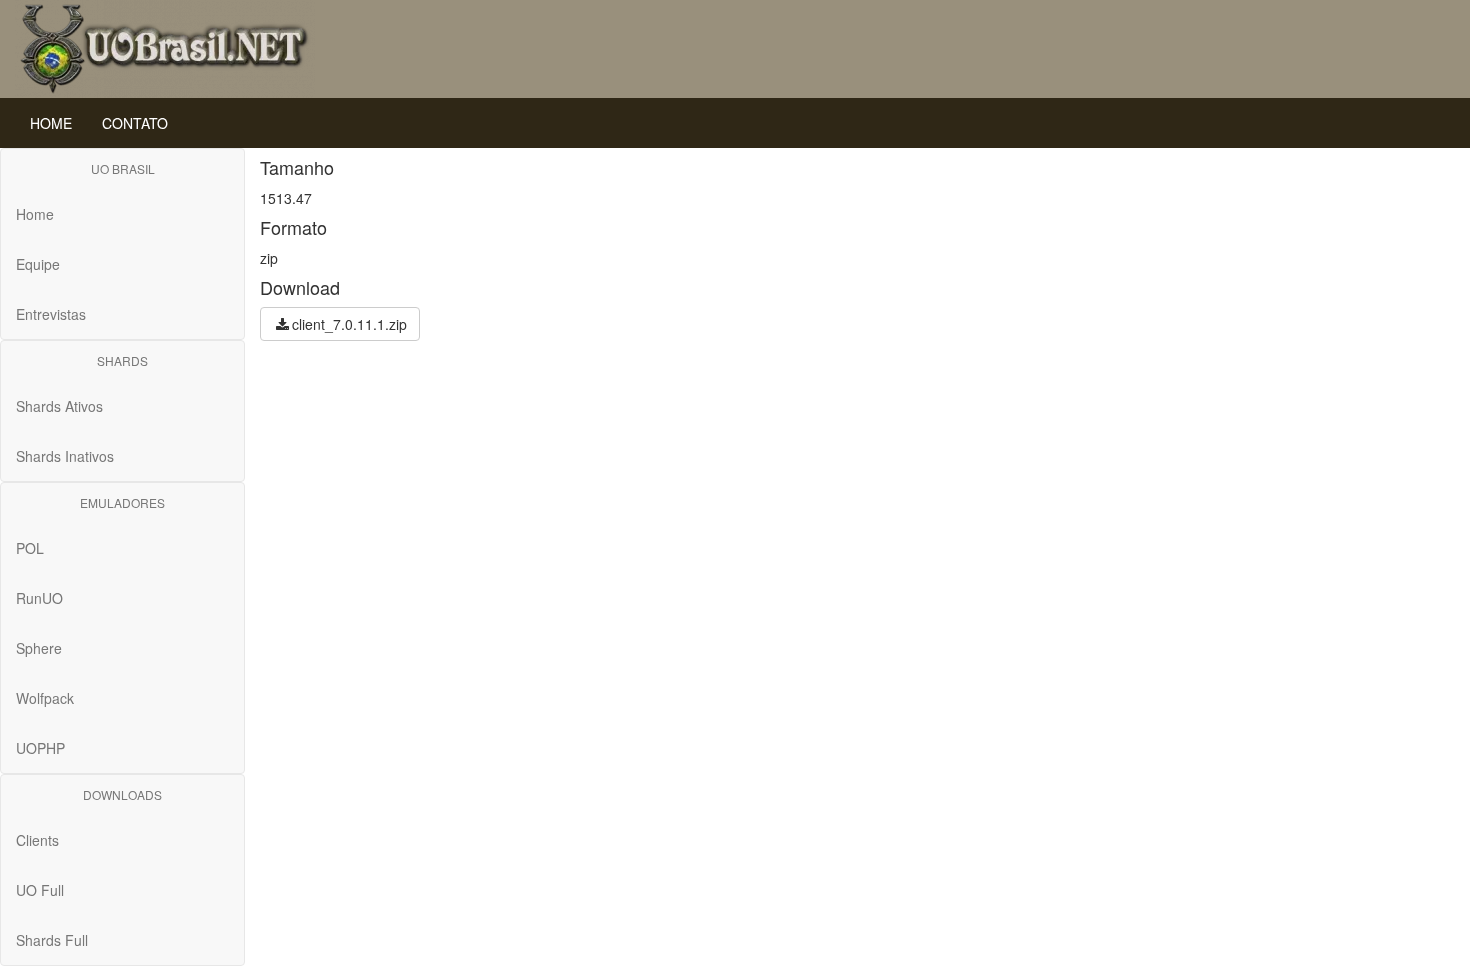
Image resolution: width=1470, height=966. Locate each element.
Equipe (38, 264)
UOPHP (40, 748)
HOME (51, 123)
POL (30, 548)
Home (35, 214)
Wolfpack (45, 698)
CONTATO (135, 123)
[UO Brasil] (165, 47)
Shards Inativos (65, 456)
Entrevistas (51, 314)
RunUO (39, 598)
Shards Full (52, 940)
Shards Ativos (59, 406)
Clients (37, 840)
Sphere (39, 648)
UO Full (40, 890)
